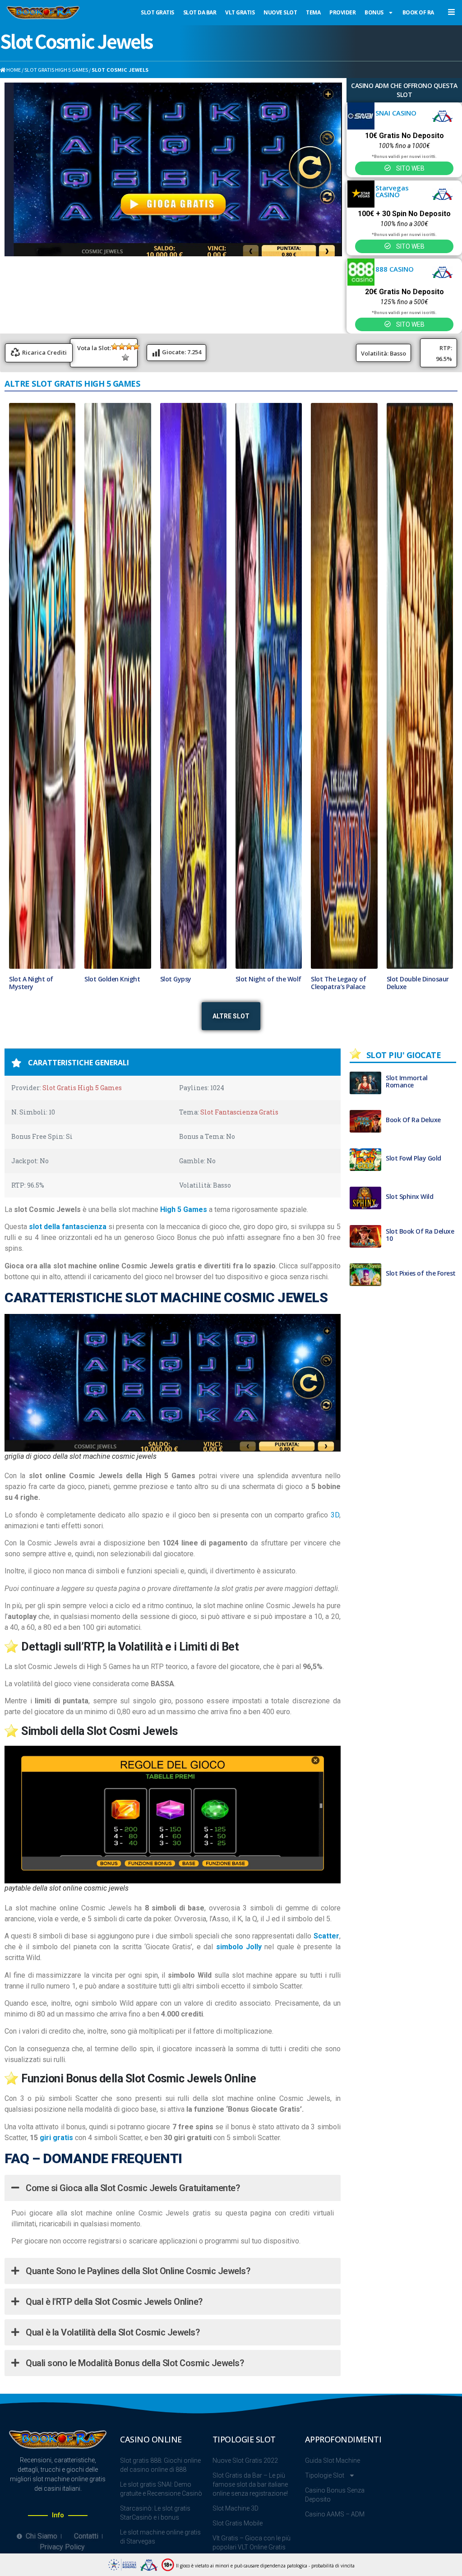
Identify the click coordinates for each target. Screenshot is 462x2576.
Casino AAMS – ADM (335, 2515)
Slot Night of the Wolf (268, 980)
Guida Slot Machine (333, 2461)
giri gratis (56, 2138)
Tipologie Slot (325, 2476)
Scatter (326, 1937)
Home (13, 69)
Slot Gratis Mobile (238, 2524)
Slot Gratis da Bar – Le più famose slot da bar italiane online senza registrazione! (250, 2485)
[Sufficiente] (122, 347)
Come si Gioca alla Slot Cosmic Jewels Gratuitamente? (132, 2188)
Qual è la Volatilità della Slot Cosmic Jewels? (112, 2333)
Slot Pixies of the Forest (421, 1274)
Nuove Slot (280, 12)
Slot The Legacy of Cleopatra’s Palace (338, 984)
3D (335, 1515)
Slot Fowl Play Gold (413, 1159)
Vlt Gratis (240, 12)
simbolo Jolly (239, 1948)
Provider (342, 12)
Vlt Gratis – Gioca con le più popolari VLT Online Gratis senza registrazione (252, 2548)
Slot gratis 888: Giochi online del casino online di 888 (160, 2466)
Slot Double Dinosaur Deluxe (418, 984)
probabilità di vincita (333, 2566)
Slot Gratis (157, 12)
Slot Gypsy (176, 980)
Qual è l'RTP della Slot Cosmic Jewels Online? (113, 2303)
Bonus (374, 12)
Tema (313, 12)
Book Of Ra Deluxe (413, 1120)
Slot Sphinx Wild (409, 1197)
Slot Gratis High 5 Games (56, 69)
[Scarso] (115, 347)
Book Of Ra (418, 12)
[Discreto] (129, 347)
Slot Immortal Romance (407, 1082)
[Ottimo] (125, 357)
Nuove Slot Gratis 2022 (245, 2461)
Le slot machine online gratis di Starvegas (160, 2538)
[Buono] (136, 347)
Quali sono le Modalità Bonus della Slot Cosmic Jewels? (134, 2364)
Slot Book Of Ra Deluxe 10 (420, 1235)
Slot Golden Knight (112, 980)
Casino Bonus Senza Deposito (335, 2496)
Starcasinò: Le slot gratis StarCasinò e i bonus (155, 2514)
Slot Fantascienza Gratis (239, 1112)
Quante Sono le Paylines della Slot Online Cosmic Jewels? (137, 2272)
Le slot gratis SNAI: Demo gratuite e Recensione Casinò (161, 2490)
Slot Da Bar (200, 12)
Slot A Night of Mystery (31, 984)
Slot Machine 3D (236, 2509)
